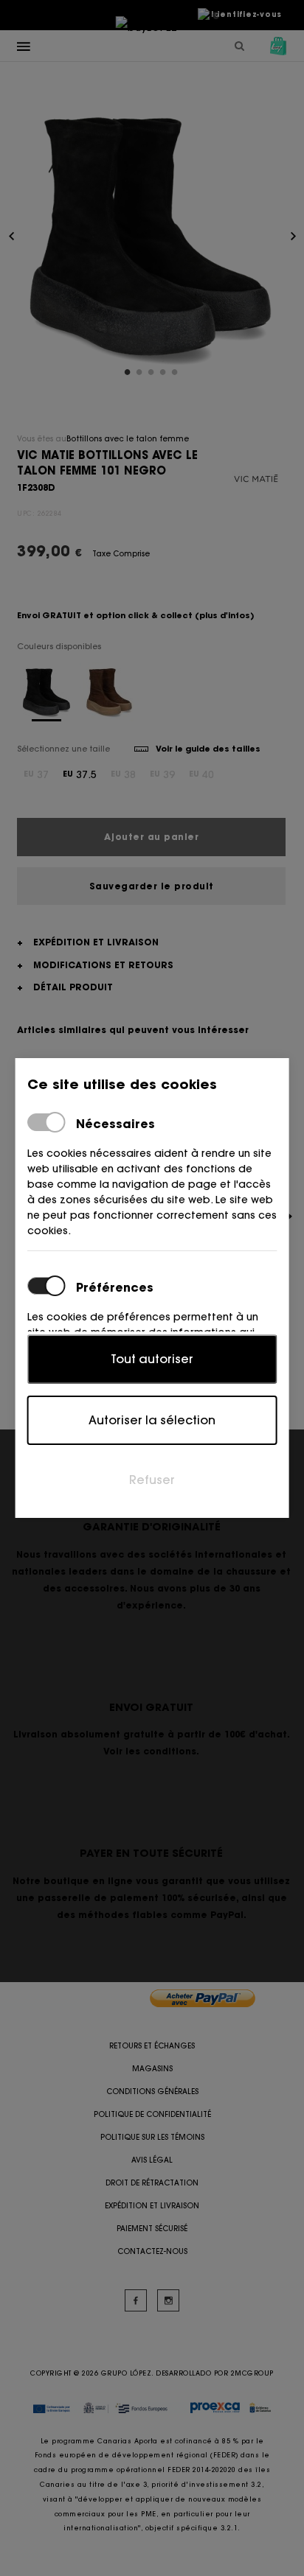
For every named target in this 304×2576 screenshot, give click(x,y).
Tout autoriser (152, 1359)
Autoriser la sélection (152, 1420)
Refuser (152, 1480)
